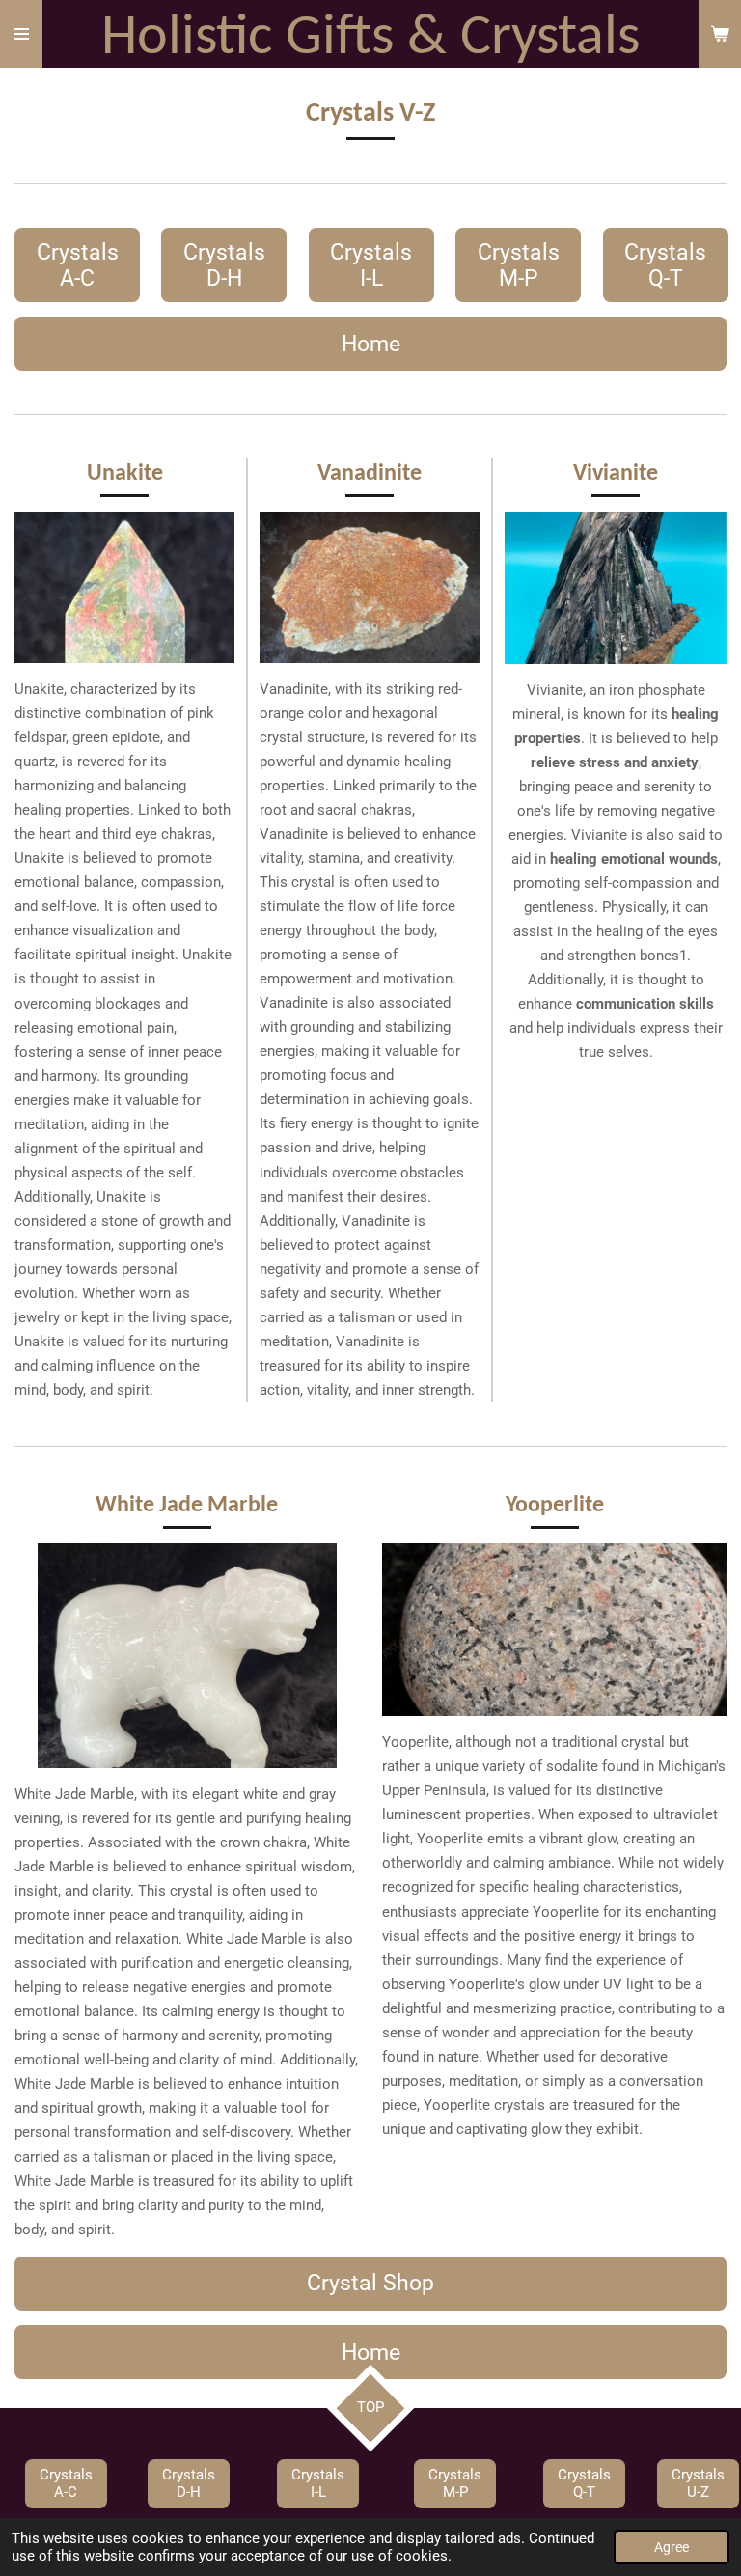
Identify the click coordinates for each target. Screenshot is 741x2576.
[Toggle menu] (21, 34)
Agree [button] (672, 2547)
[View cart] (720, 34)
